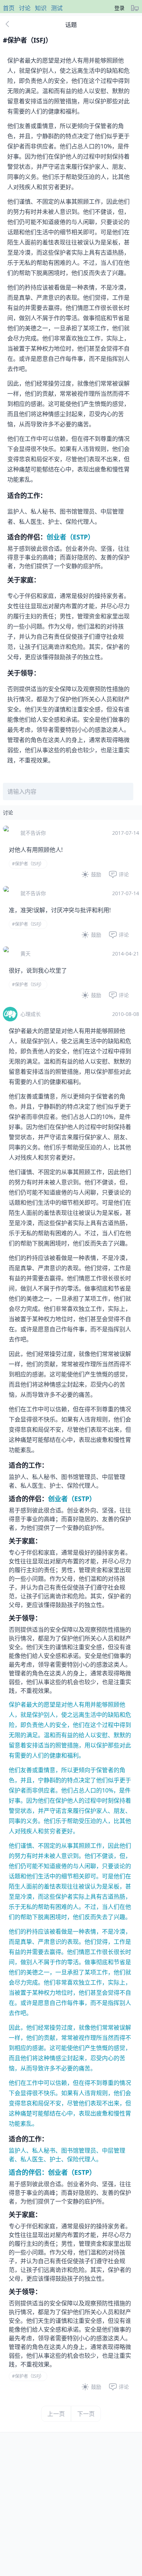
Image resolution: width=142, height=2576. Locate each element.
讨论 (25, 8)
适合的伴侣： (28, 2172)
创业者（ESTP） (70, 537)
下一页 (86, 2414)
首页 (9, 8)
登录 (119, 8)
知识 (41, 8)
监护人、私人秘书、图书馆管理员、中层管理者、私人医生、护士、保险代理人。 (70, 1932)
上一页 (56, 2414)
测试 (57, 8)
